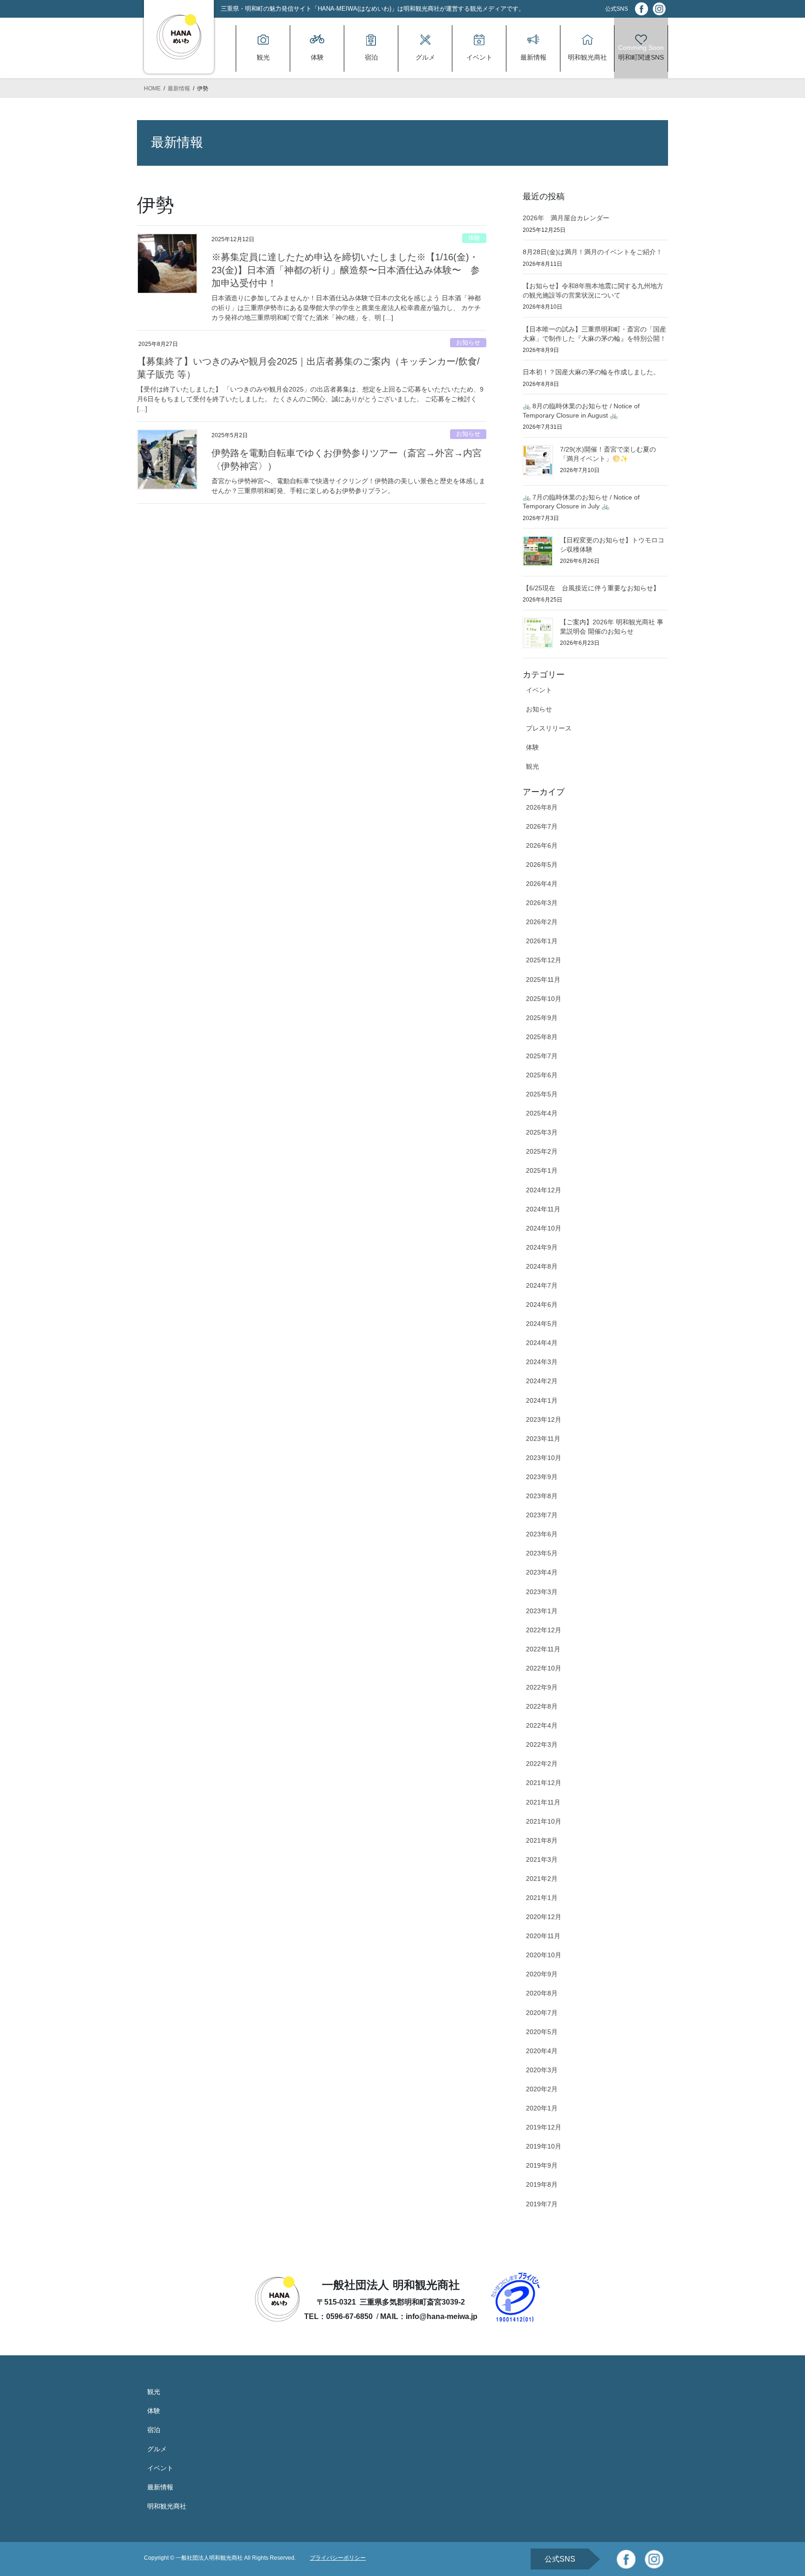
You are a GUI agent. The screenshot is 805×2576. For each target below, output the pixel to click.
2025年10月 (544, 999)
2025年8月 (542, 1037)
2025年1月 (542, 1170)
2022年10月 (544, 1668)
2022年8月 (542, 1706)
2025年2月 (542, 1151)
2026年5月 (542, 865)
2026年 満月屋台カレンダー (566, 218)
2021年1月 (542, 1898)
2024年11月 (543, 1209)
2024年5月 (542, 1324)
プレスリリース (549, 728)
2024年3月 (542, 1362)
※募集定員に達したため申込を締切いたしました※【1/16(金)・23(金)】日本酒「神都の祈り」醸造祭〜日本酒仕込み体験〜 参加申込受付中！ (346, 270)
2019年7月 (542, 2204)
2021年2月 (542, 1879)
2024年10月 (544, 1228)
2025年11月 (543, 980)
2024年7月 (542, 1285)
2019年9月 (542, 2165)
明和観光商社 (167, 2506)
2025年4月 (542, 1113)
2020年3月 (542, 2070)
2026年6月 (542, 845)
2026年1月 (542, 941)
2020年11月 (543, 1936)
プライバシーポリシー (338, 2558)
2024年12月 (544, 1190)
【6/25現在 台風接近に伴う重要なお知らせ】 (591, 588)
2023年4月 (542, 1572)
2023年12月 (544, 1420)
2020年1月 (542, 2108)
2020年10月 (544, 1955)
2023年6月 (542, 1534)
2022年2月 (542, 1764)
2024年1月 (542, 1400)
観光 (532, 766)
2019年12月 (544, 2127)
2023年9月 (542, 1477)
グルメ (157, 2449)
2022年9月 (542, 1687)
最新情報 (160, 2487)
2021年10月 (544, 1821)
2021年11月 (543, 1802)
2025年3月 (542, 1132)
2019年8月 (542, 2184)
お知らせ (468, 342)
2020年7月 (542, 2013)
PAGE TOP (778, 2491)
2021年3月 (542, 1859)
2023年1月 (542, 1611)
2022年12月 (544, 1630)
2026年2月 (542, 922)
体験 (474, 238)
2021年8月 (542, 1840)
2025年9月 (542, 1018)
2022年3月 (542, 1744)
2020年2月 (542, 2089)
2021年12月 (544, 1783)
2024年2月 (542, 1381)
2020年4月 (542, 2051)
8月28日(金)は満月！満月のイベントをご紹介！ (593, 252)
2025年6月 (542, 1075)
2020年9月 (542, 1974)
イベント (539, 690)
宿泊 (154, 2430)
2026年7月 (542, 826)
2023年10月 (544, 1458)
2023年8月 (542, 1496)
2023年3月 (542, 1592)
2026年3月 (542, 903)
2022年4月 (542, 1725)
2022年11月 (543, 1649)
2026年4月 (542, 884)
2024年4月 (542, 1343)
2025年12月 (544, 960)
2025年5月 (542, 1094)
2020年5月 (542, 2032)
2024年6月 (542, 1305)
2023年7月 (542, 1515)
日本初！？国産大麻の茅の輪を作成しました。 (591, 372)
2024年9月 (542, 1247)
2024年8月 (542, 1266)
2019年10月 (544, 2146)
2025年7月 (542, 1056)
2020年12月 (544, 1917)
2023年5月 (542, 1553)
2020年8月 (542, 1993)
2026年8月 (542, 807)
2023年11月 (543, 1439)
